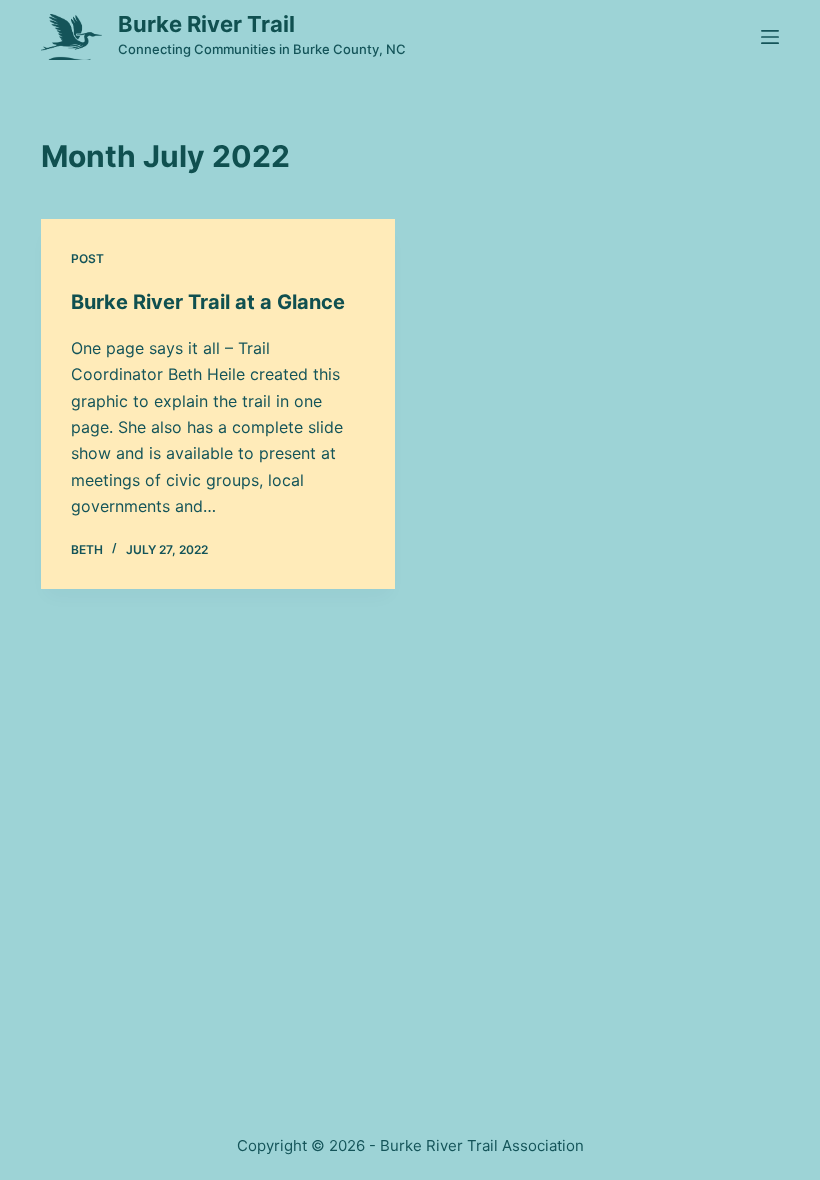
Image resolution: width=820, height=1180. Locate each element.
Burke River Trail (206, 24)
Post (87, 258)
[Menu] (770, 37)
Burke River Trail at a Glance (208, 302)
